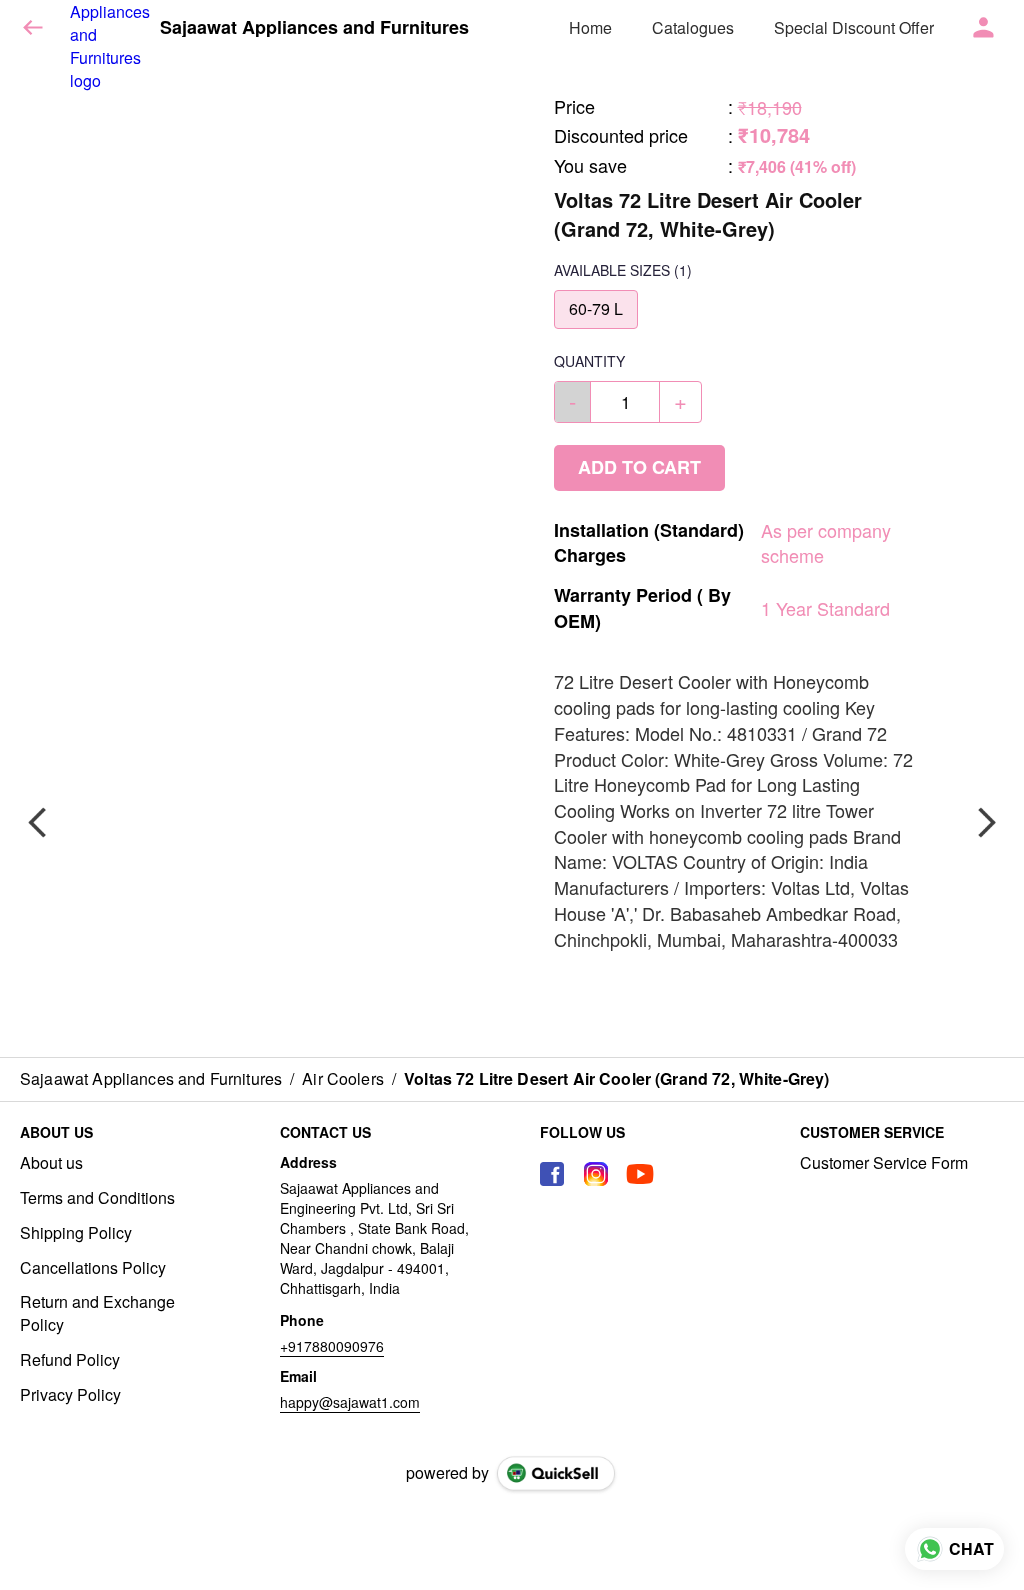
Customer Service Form (884, 1163)
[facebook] (552, 1174)
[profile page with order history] (984, 28)
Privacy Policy (70, 1395)
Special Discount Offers (858, 27)
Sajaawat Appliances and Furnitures (314, 28)
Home (590, 27)
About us (51, 1163)
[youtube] (640, 1174)
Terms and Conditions (97, 1198)
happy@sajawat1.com (350, 1402)
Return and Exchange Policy (97, 1313)
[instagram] (596, 1174)
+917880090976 (332, 1346)
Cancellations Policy (93, 1268)
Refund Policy (70, 1360)
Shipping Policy (76, 1233)
